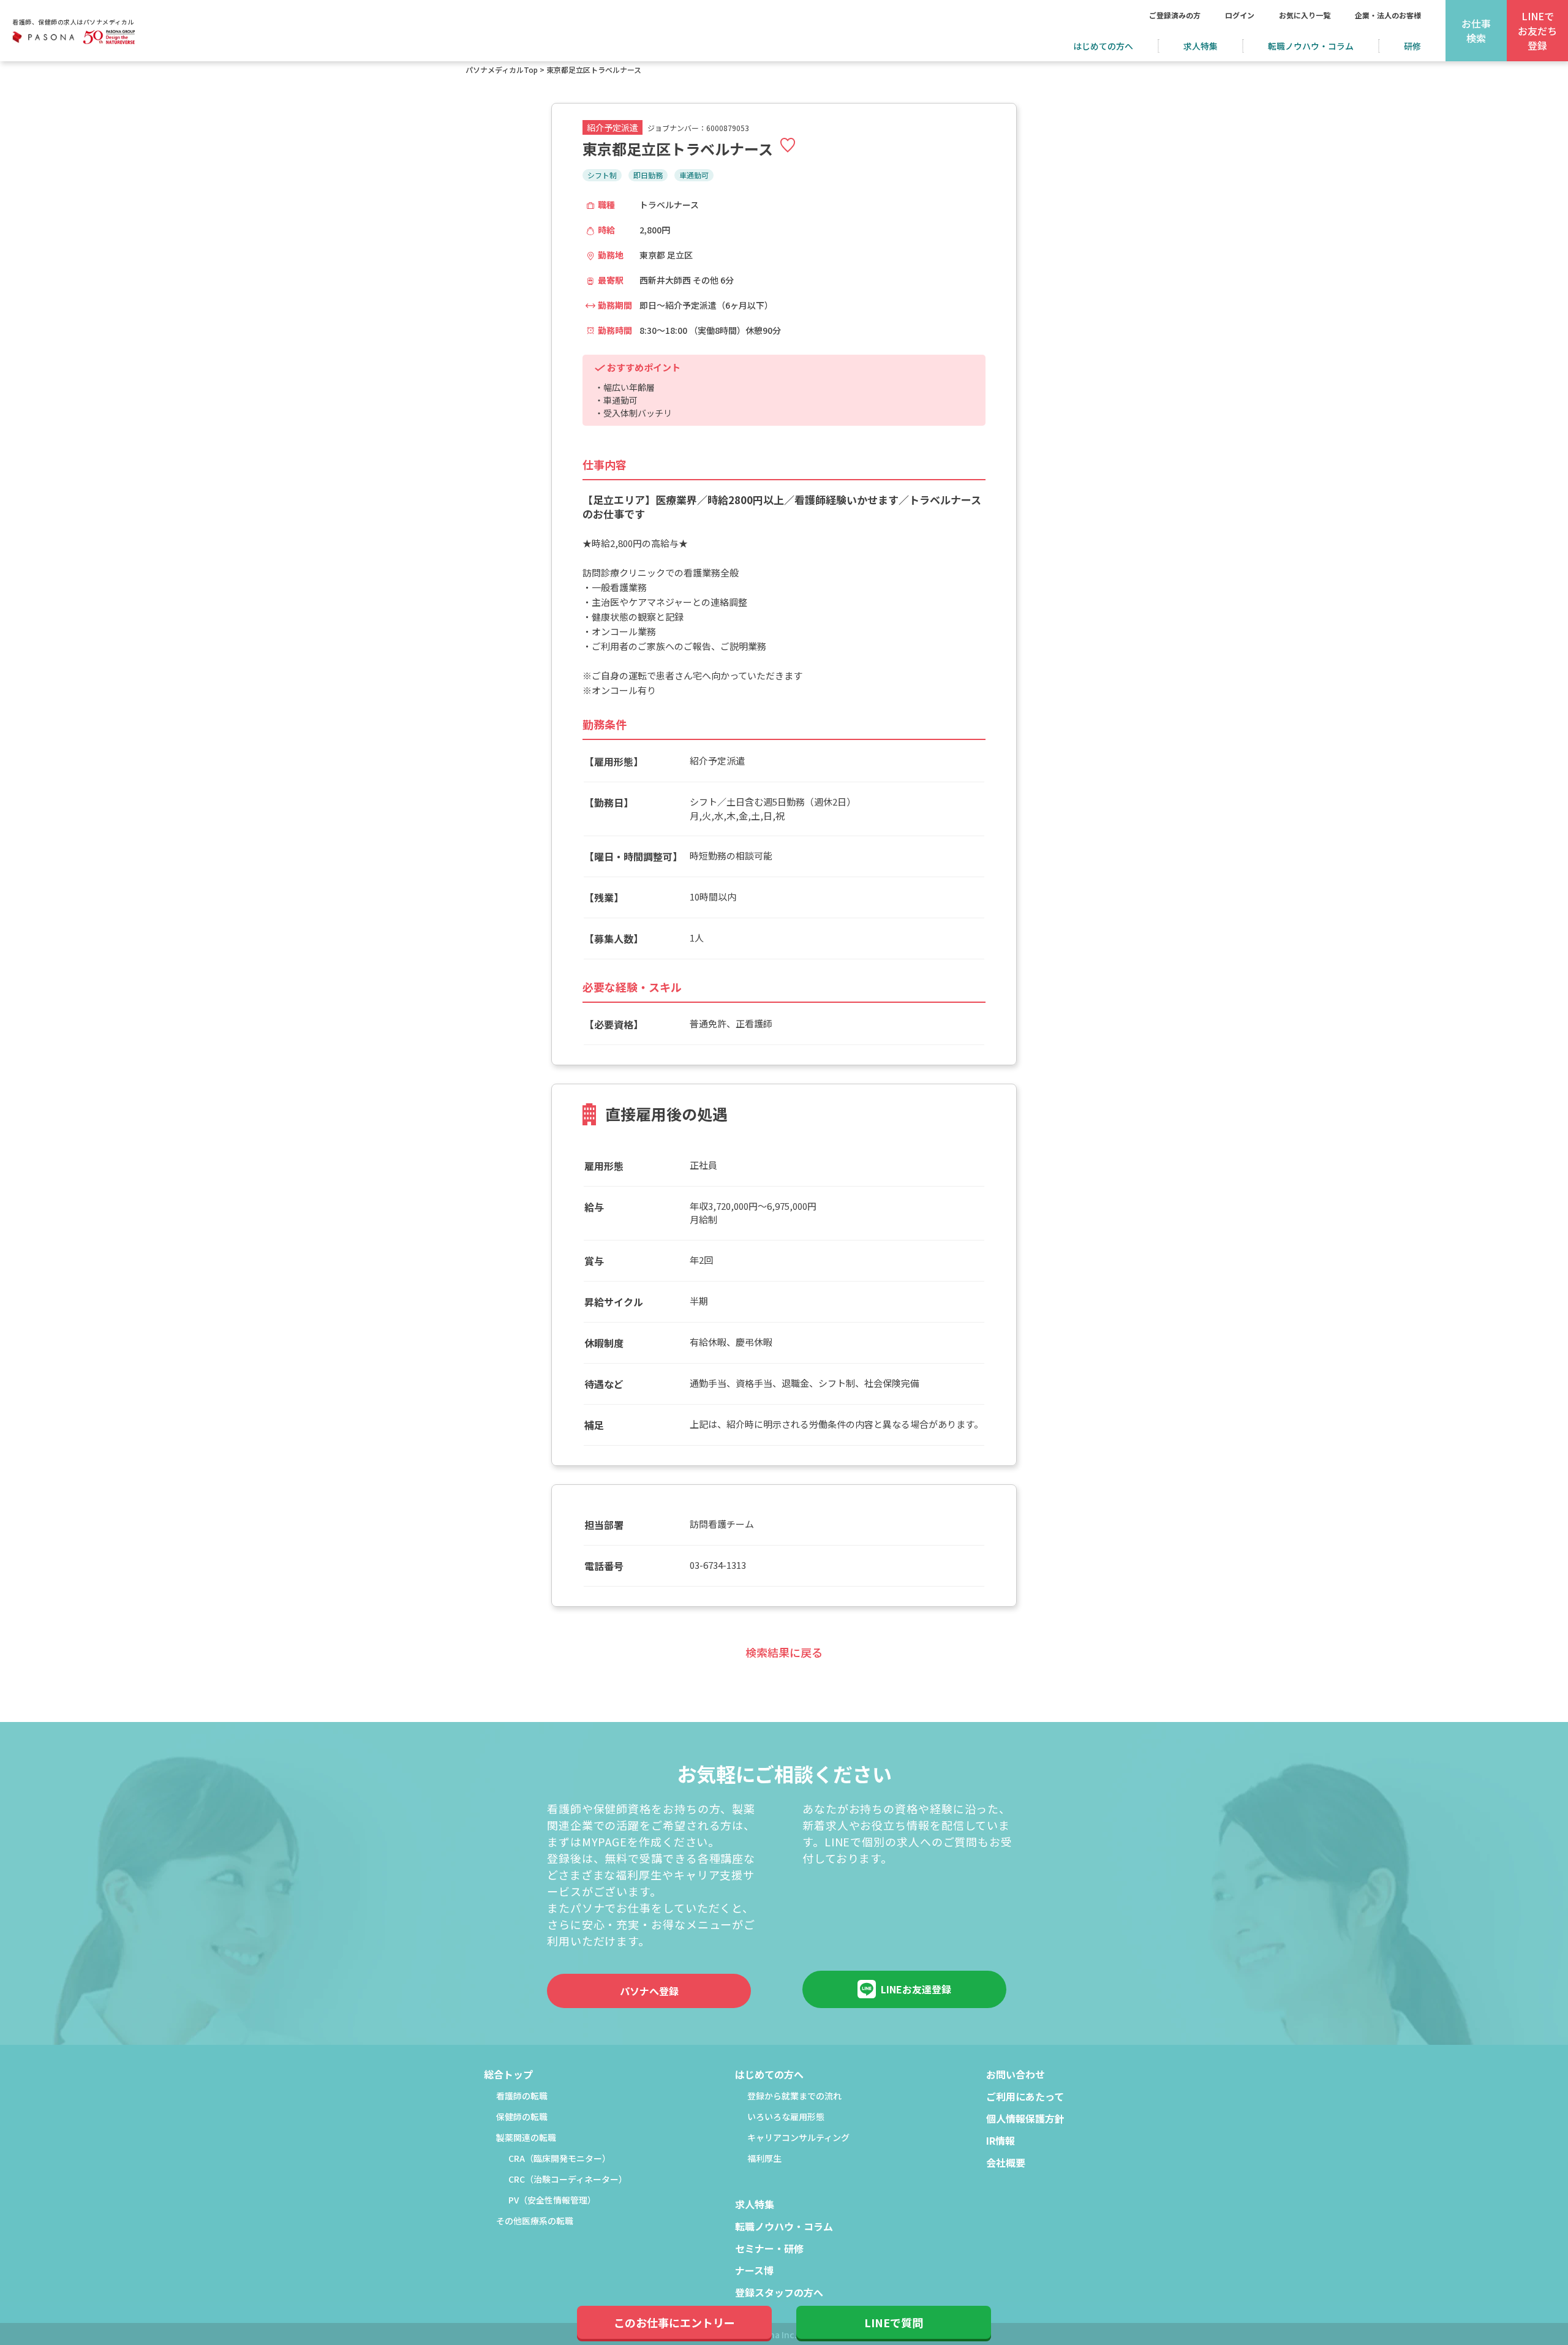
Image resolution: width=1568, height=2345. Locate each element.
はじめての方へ (1103, 46)
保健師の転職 (522, 2117)
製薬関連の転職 (526, 2138)
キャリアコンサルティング (798, 2138)
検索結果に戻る (784, 1652)
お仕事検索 (1476, 31)
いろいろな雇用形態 (786, 2117)
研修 (1412, 46)
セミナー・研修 (769, 2249)
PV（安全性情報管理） (552, 2201)
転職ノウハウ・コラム (1311, 46)
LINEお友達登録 (916, 1989)
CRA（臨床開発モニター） (560, 2159)
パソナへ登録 (649, 1991)
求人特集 (1200, 46)
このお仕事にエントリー (674, 2322)
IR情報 (1001, 2142)
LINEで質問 (894, 2322)
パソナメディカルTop (502, 70)
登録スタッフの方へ (779, 2294)
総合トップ (508, 2075)
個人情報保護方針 (1025, 2120)
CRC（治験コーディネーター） (568, 2180)
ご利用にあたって (1025, 2098)
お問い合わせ (1016, 2075)
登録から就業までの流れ (794, 2097)
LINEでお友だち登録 (1537, 31)
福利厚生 (764, 2159)
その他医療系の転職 (535, 2222)
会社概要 (1006, 2164)
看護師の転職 (522, 2097)
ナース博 (754, 2271)
